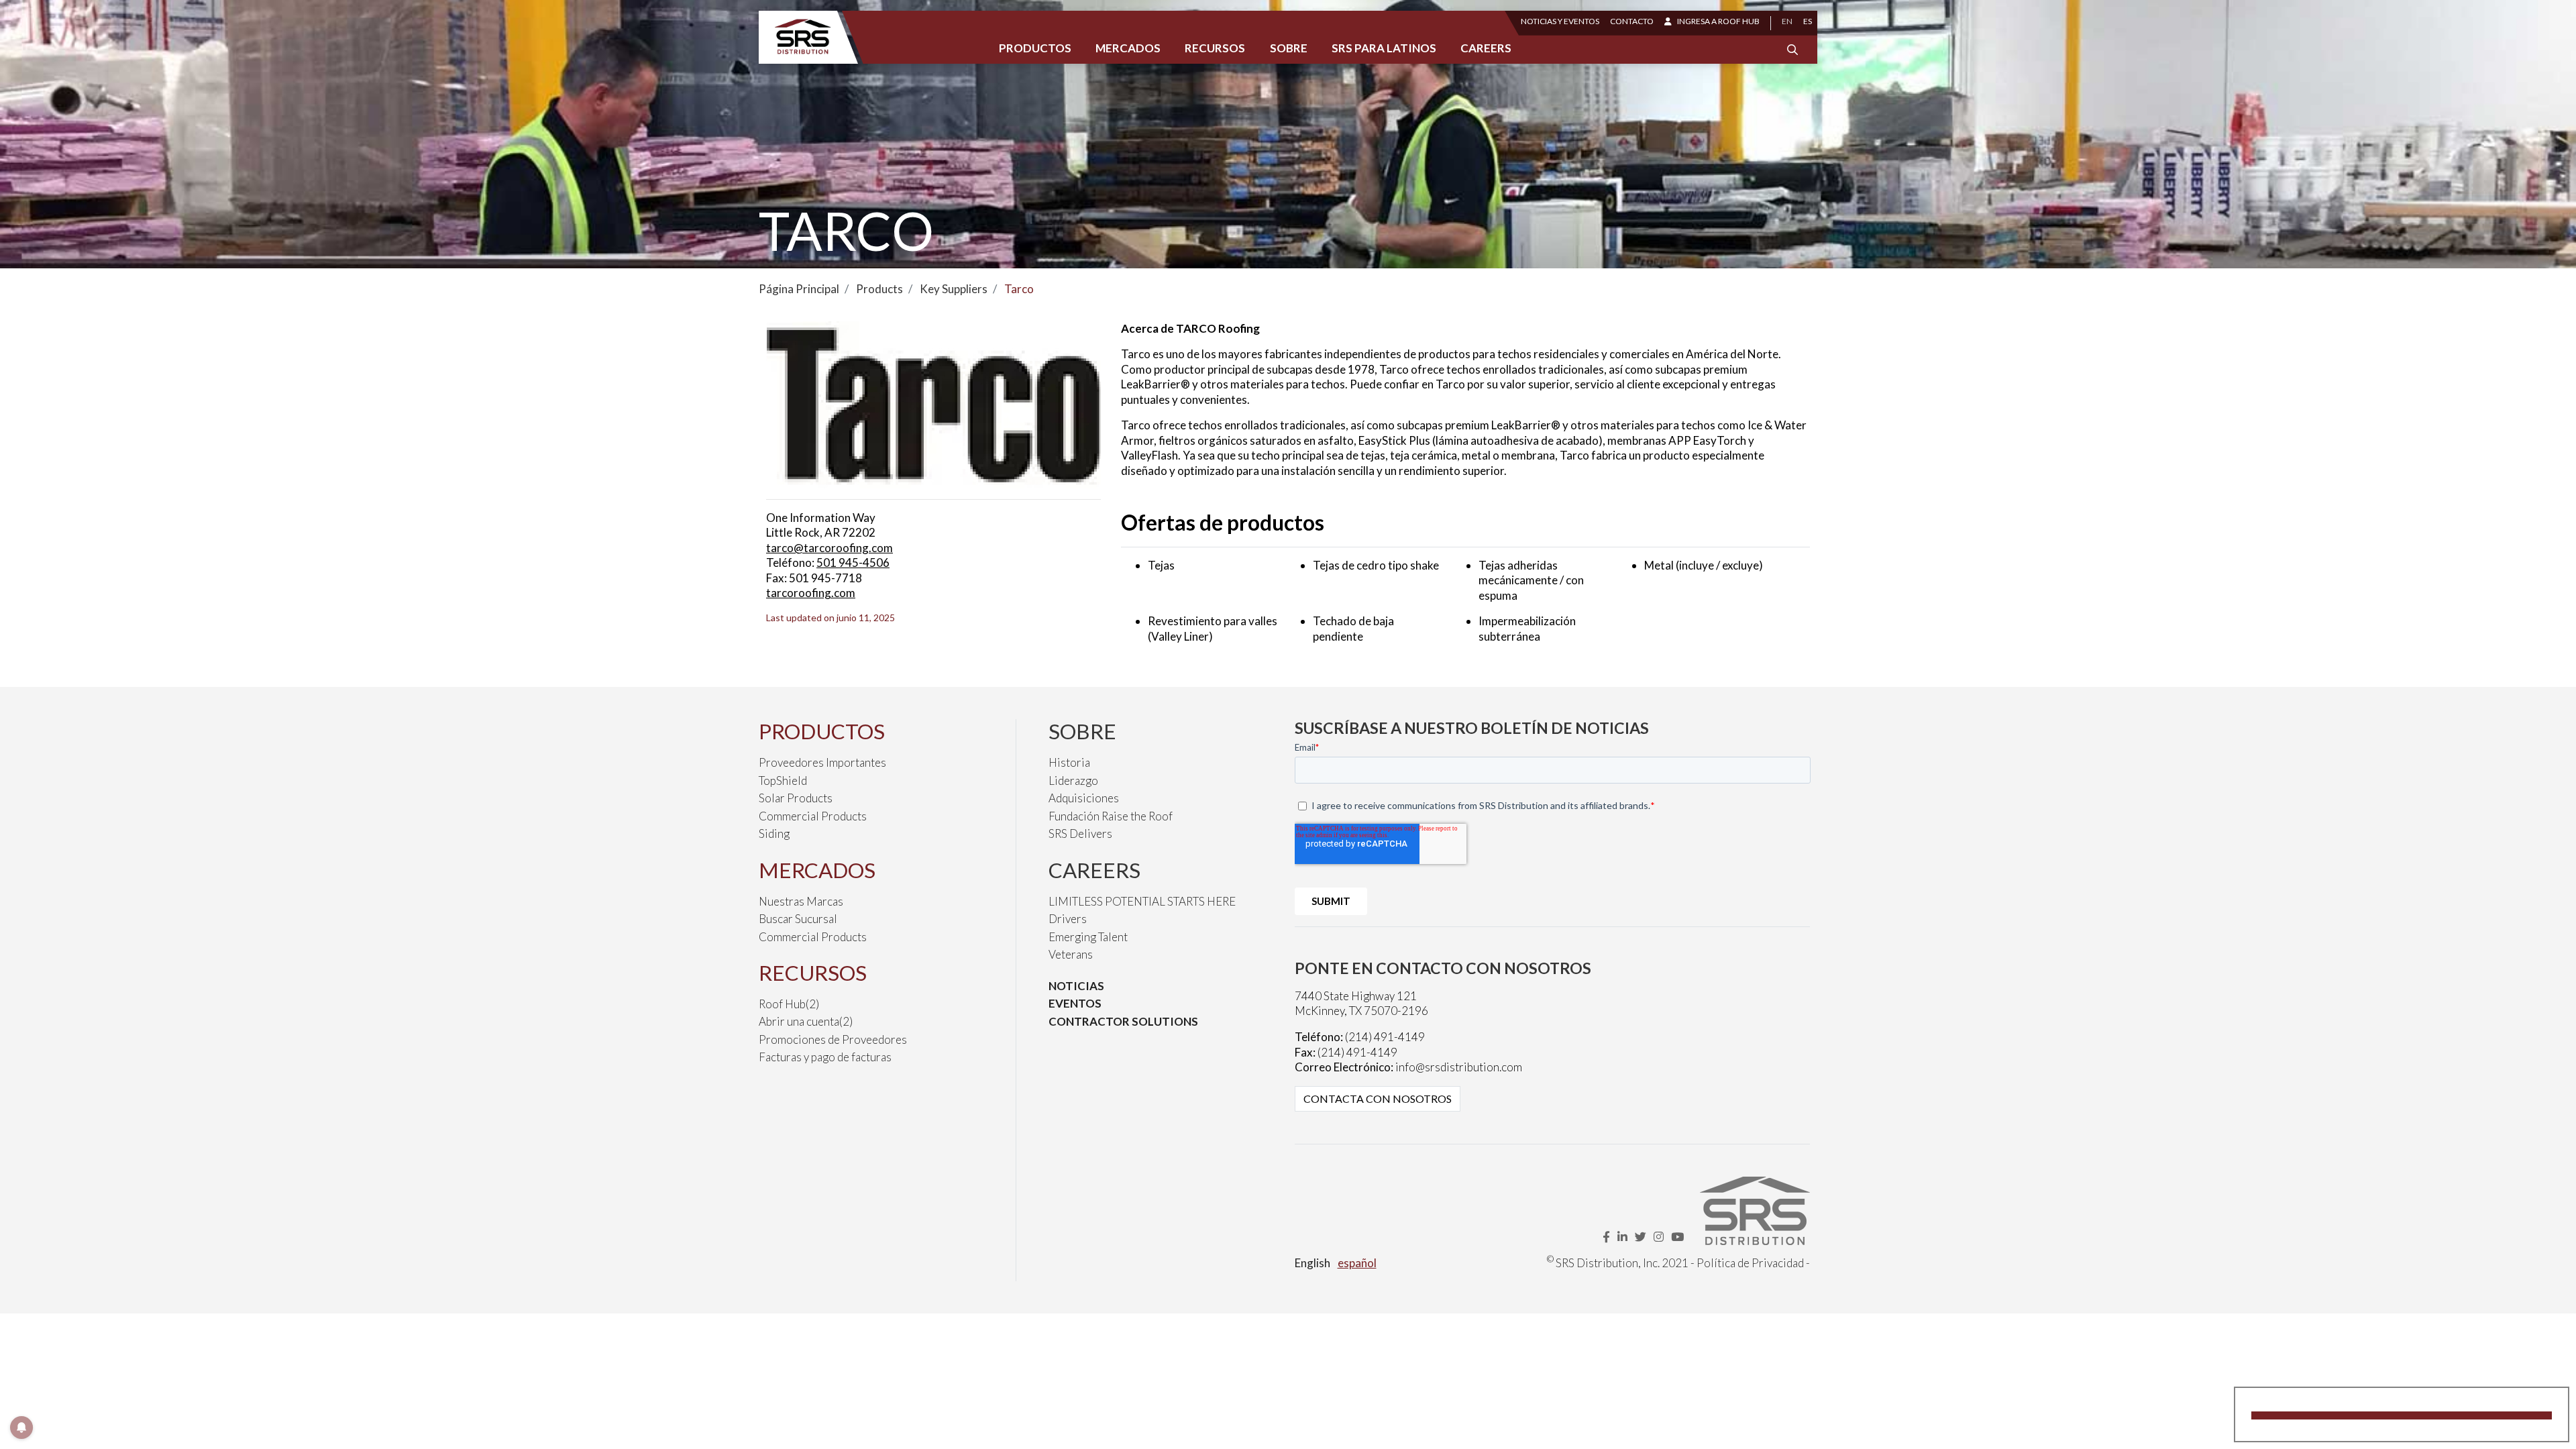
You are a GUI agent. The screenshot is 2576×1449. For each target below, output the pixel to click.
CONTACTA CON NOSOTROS (1378, 1098)
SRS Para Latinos (1384, 48)
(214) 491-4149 (1385, 1037)
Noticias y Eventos (1560, 21)
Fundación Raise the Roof (1111, 816)
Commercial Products (813, 816)
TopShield (783, 781)
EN (1787, 21)
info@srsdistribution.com (1459, 1067)
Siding (774, 834)
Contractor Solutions (1123, 1021)
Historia (1069, 762)
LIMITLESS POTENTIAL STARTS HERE (1142, 901)
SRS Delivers (1080, 834)
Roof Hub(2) (789, 1004)
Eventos (1075, 1003)
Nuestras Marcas (801, 901)
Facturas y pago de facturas (825, 1057)
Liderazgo (1073, 781)
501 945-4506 (853, 562)
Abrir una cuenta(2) (806, 1021)
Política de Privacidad (1750, 1263)
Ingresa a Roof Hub (1718, 21)
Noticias (1076, 986)
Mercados (1128, 48)
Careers (1486, 48)
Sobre (1289, 48)
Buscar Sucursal (798, 919)
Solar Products (796, 798)
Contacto (1632, 21)
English (1312, 1263)
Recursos (1215, 48)
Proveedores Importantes (822, 762)
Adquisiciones (1084, 798)
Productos (1035, 48)
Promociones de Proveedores (833, 1039)
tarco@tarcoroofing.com (829, 548)
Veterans (1071, 954)
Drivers (1068, 919)
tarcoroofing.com (811, 593)
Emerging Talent (1088, 937)
